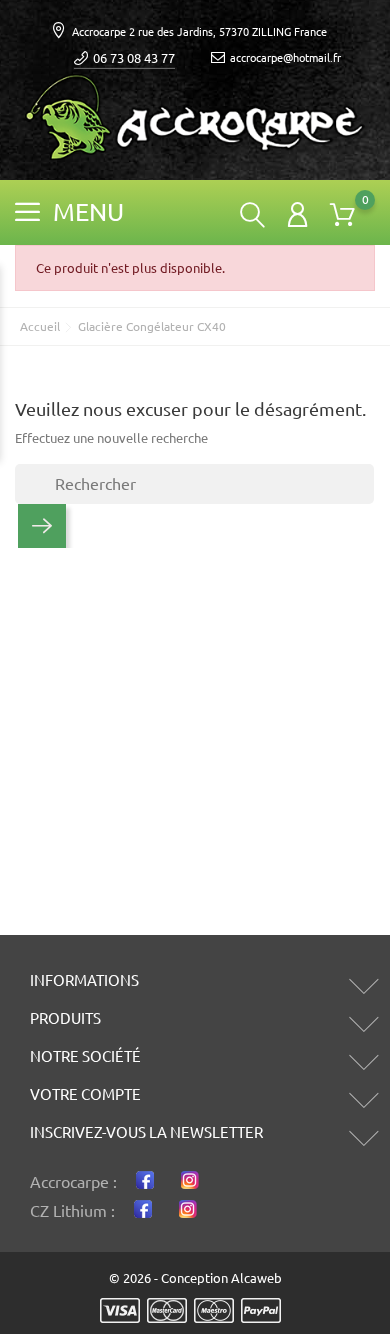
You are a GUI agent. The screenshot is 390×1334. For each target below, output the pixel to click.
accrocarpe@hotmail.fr (285, 58)
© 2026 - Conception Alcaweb (195, 1278)
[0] (342, 215)
